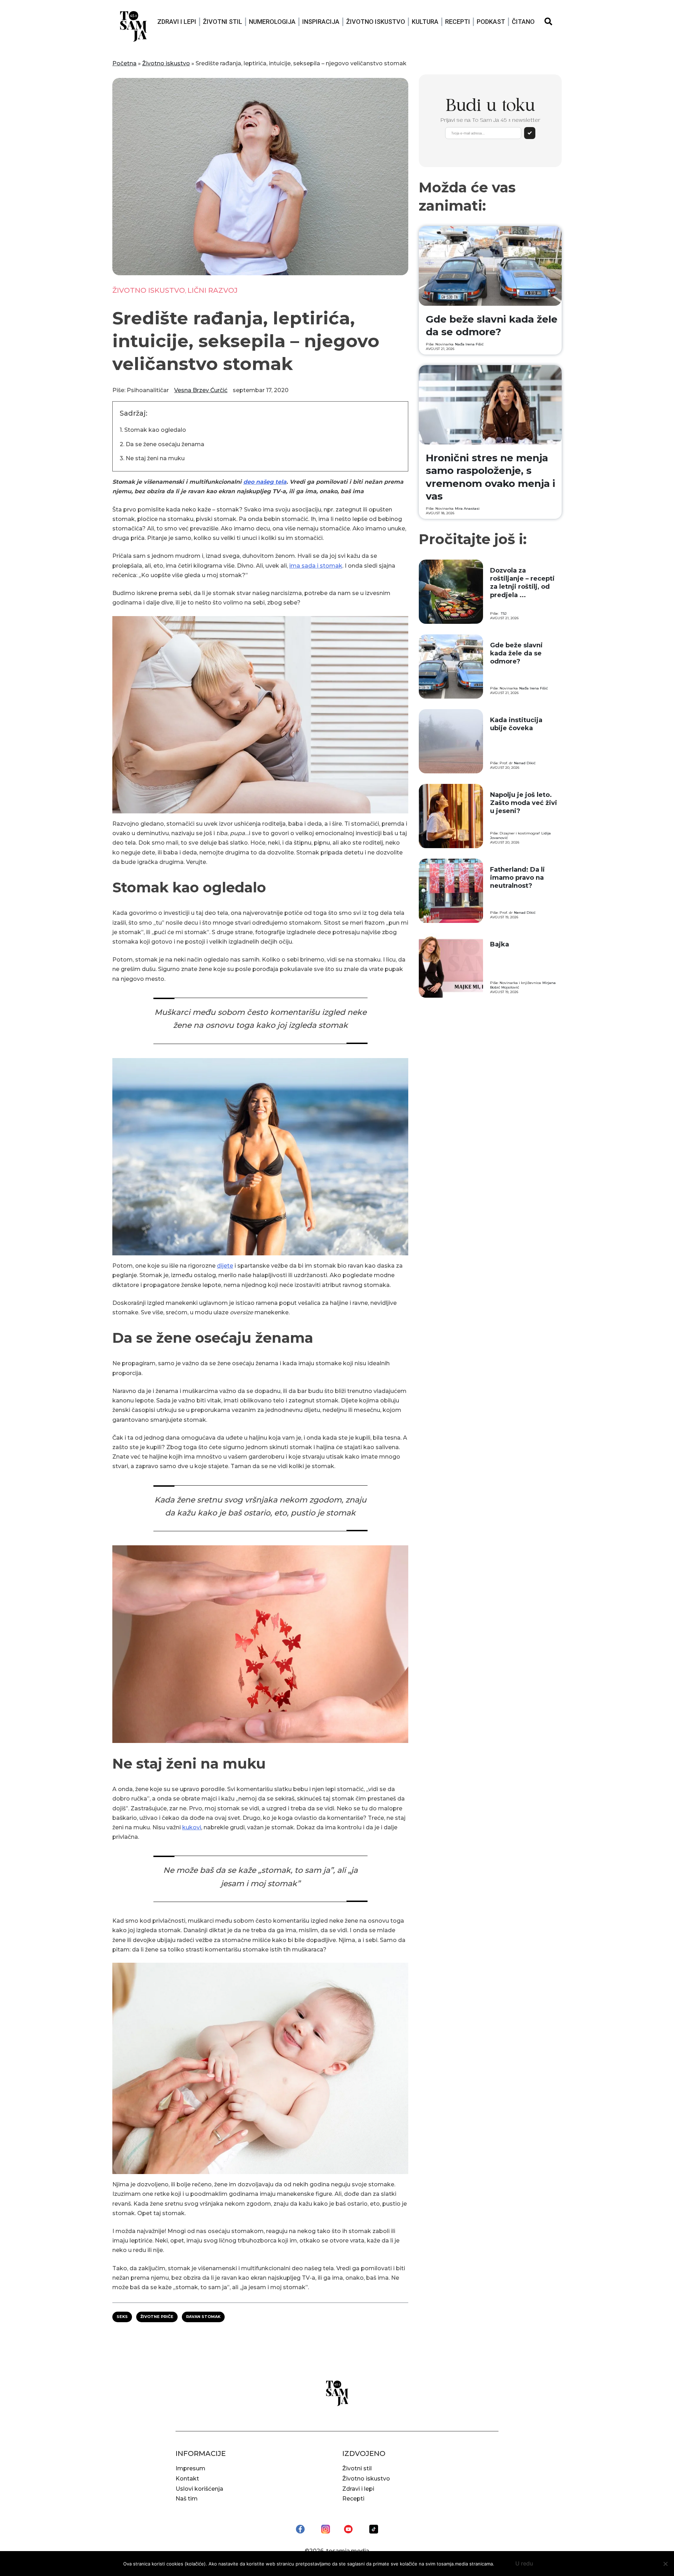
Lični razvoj (213, 290)
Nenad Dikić (525, 763)
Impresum (190, 2468)
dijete (225, 1266)
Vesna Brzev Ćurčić (201, 390)
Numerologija (272, 22)
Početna (124, 63)
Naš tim (187, 2499)
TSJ (504, 613)
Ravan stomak (203, 2317)
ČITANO (523, 22)
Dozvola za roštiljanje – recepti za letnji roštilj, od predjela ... (522, 583)
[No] (665, 2564)
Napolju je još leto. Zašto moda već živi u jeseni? (524, 803)
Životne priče (157, 2317)
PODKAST (491, 22)
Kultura (425, 22)
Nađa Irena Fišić (469, 344)
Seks (122, 2317)
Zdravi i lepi (177, 22)
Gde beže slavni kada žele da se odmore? (516, 653)
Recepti (458, 22)
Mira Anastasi (467, 508)
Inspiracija (321, 22)
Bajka (500, 944)
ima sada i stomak (316, 566)
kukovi (192, 1827)
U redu (524, 2563)
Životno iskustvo (376, 22)
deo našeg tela (265, 482)
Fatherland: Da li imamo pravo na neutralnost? (517, 878)
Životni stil (223, 22)
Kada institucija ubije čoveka (516, 724)
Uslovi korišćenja (199, 2489)
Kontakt (187, 2479)
